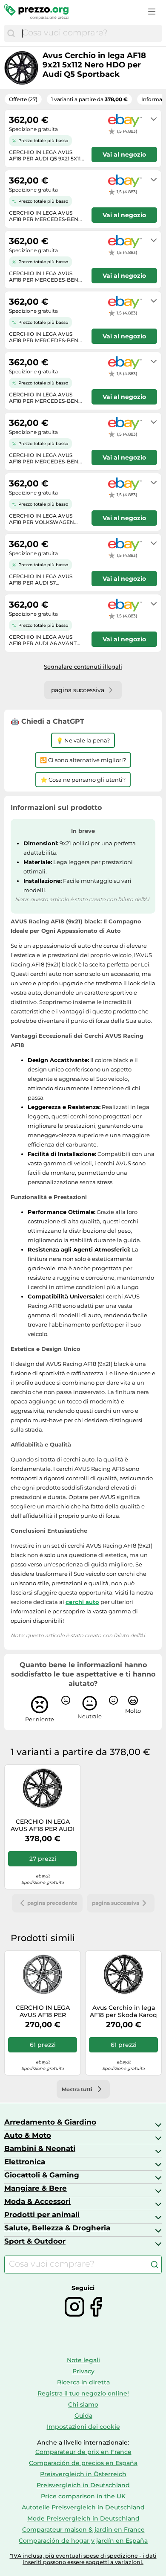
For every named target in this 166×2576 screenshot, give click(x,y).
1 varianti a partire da (89, 99)
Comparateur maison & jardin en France (83, 2529)
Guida (83, 2416)
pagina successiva (116, 1903)
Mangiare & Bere (36, 2188)
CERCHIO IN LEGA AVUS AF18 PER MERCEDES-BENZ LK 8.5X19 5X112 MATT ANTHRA (43, 2011)
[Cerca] (11, 33)
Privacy (83, 2371)
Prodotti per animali (42, 2215)
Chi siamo (83, 2404)
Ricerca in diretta (83, 2382)
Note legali (83, 2360)
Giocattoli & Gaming (42, 2175)
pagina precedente (52, 1903)
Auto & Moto (28, 2135)
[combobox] (90, 33)
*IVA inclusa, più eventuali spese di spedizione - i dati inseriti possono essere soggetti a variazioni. (83, 2559)
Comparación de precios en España (83, 2463)
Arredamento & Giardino (50, 2122)
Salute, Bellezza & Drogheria (57, 2228)
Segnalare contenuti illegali (83, 667)
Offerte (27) (23, 99)
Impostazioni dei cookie (83, 2427)
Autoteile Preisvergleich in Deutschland (83, 2507)
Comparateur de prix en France (83, 2452)
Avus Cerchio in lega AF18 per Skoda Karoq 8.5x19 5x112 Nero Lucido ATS (123, 2011)
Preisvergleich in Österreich (83, 2474)
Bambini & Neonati (40, 2148)
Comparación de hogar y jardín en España (83, 2541)
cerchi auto (82, 1602)
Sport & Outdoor (35, 2241)
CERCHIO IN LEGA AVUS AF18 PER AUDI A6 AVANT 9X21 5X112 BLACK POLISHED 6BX (43, 1825)
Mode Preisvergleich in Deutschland (83, 2518)
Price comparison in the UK (83, 2496)
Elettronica (25, 2162)
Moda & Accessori (37, 2201)
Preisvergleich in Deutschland (83, 2485)
